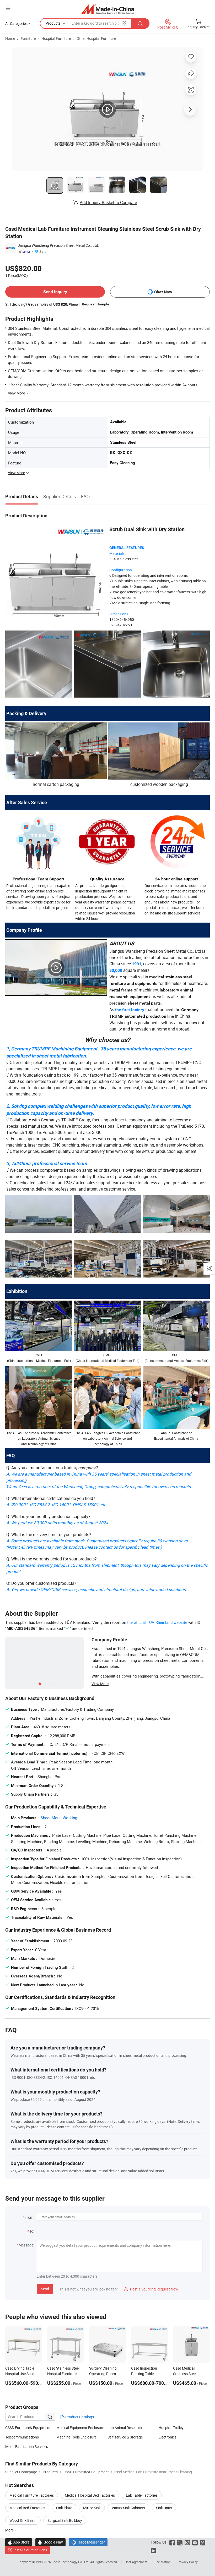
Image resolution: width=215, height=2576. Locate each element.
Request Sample (96, 304)
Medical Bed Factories (27, 2508)
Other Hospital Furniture (96, 38)
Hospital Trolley (171, 2428)
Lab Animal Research (125, 2428)
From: (29, 2217)
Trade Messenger (88, 2542)
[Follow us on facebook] (172, 2542)
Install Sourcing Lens (30, 2550)
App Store (19, 2542)
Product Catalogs (79, 2417)
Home (10, 38)
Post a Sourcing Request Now (151, 2289)
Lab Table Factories (142, 2495)
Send (45, 2289)
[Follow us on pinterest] (203, 2542)
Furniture (28, 38)
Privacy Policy (188, 2562)
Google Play (50, 2542)
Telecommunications (22, 2437)
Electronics (168, 2437)
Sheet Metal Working (59, 1818)
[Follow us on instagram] (187, 2542)
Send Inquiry (55, 292)
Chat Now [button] (163, 292)
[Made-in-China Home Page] (108, 9)
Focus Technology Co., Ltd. (71, 2562)
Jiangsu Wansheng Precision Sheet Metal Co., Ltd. (58, 245)
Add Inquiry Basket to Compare (108, 202)
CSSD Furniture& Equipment (28, 2428)
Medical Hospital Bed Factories (90, 2495)
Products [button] (53, 23)
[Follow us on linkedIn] (154, 2550)
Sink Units (164, 2508)
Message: (26, 2245)
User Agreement (136, 2562)
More (10, 2530)
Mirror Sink (92, 2508)
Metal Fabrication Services (27, 2446)
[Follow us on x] (180, 2542)
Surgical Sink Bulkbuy (65, 2520)
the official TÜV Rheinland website (157, 1622)
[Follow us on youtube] (195, 2542)
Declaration (163, 2562)
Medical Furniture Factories (32, 2495)
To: (32, 2231)
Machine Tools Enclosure (76, 2437)
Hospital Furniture (56, 38)
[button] (8, 8)
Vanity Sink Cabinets (128, 2508)
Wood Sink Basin (23, 2520)
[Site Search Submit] (140, 23)
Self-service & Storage (125, 2437)
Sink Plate (64, 2508)
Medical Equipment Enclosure (80, 2428)
